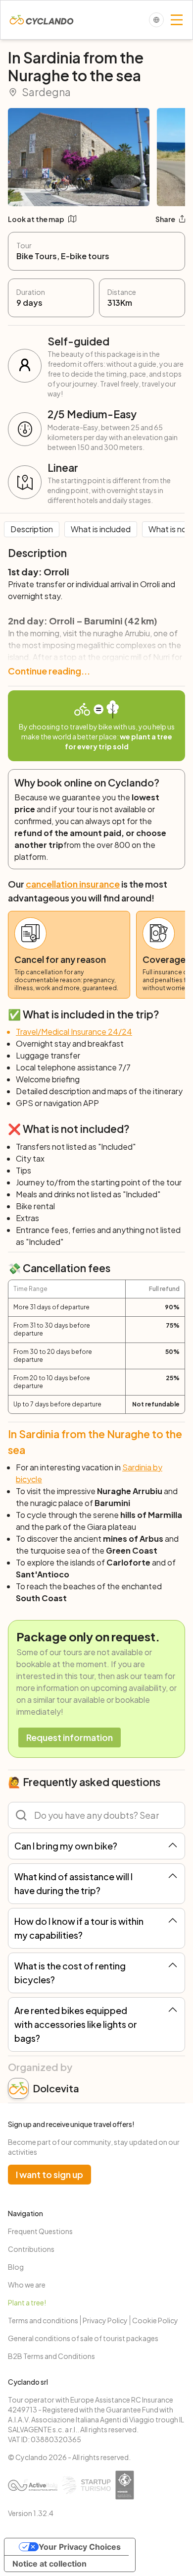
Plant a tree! (27, 2302)
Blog (16, 2267)
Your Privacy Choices (80, 2547)
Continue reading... (49, 671)
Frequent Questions (40, 2231)
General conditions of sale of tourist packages (83, 2338)
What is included (101, 529)
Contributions (31, 2249)
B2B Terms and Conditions (51, 2356)
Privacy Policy (105, 2320)
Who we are (27, 2285)
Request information (70, 1737)
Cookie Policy (155, 2320)
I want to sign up (49, 2174)
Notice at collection (49, 2564)
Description (32, 529)
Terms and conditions (43, 2320)
